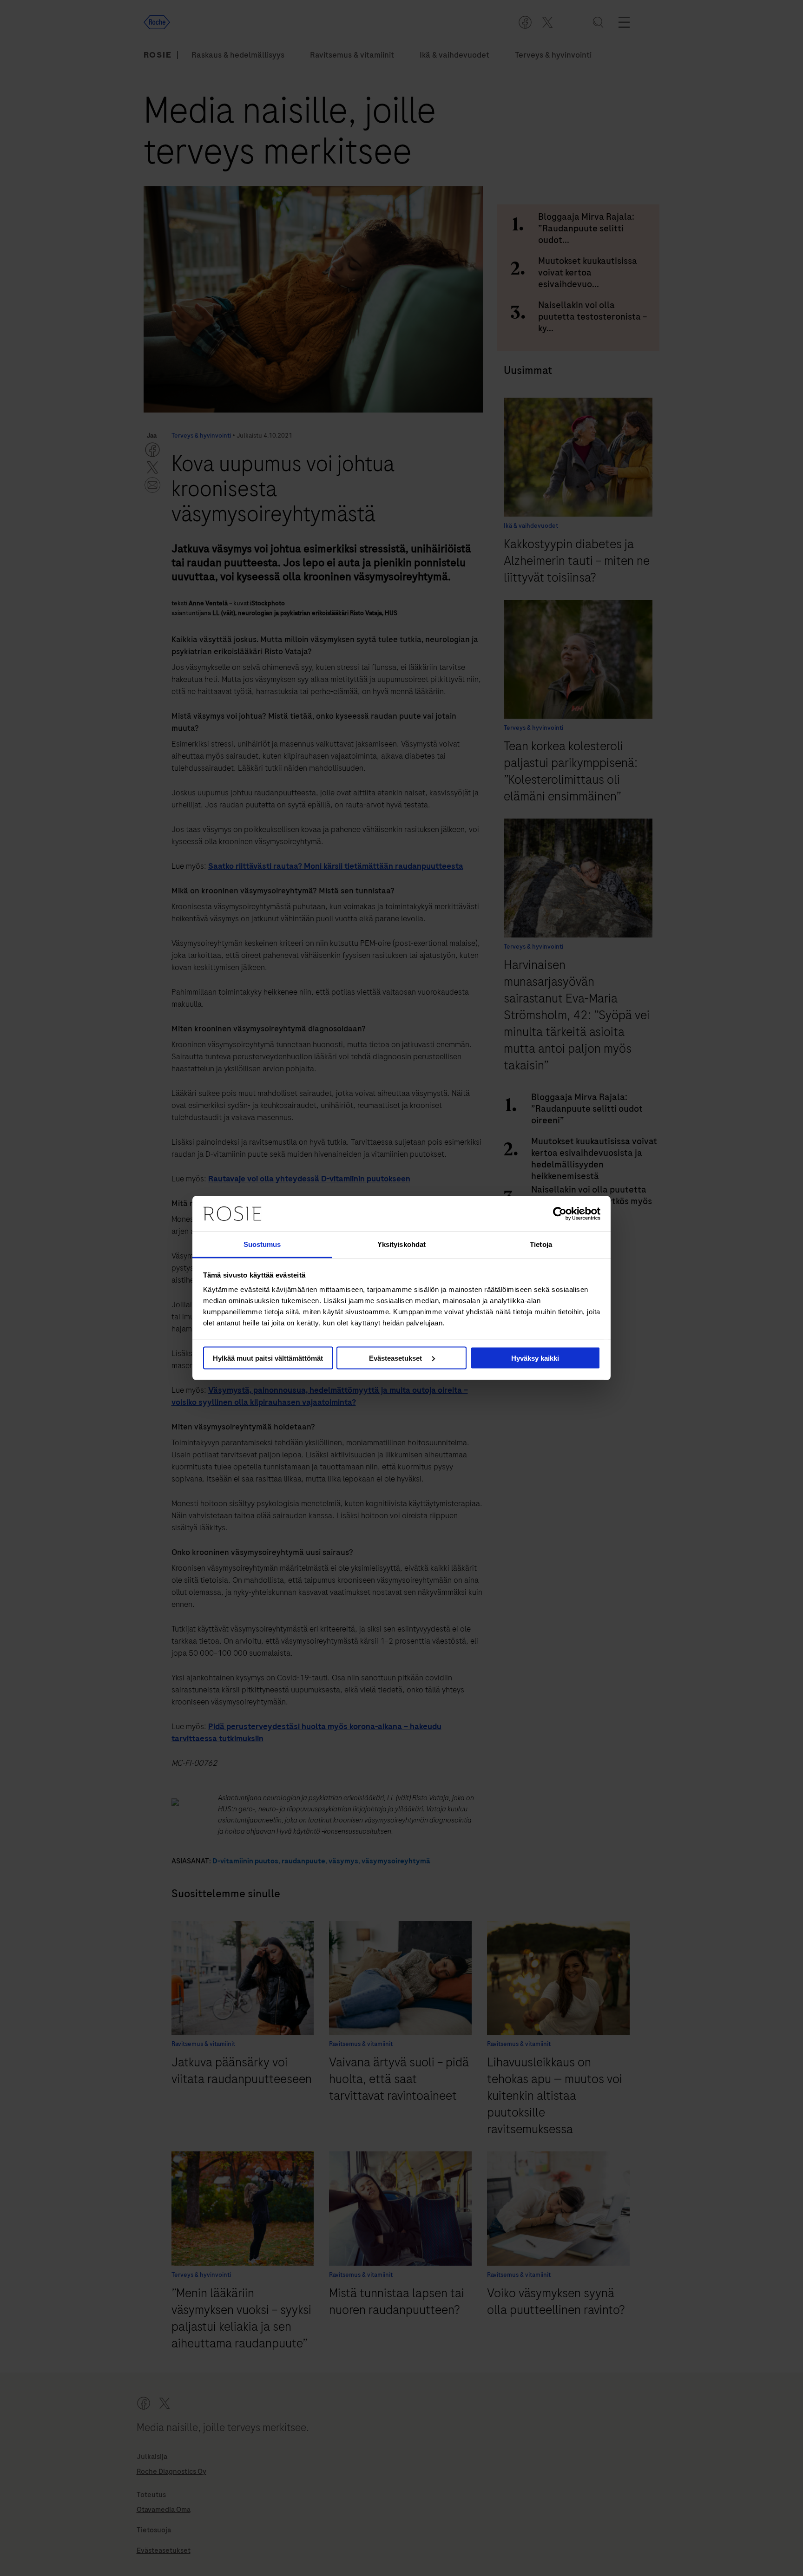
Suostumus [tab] (262, 1244)
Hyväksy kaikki (535, 1358)
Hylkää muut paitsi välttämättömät (268, 1358)
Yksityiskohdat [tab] (401, 1244)
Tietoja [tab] (541, 1244)
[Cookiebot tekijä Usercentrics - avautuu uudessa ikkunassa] (560, 1213)
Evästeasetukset (396, 1358)
